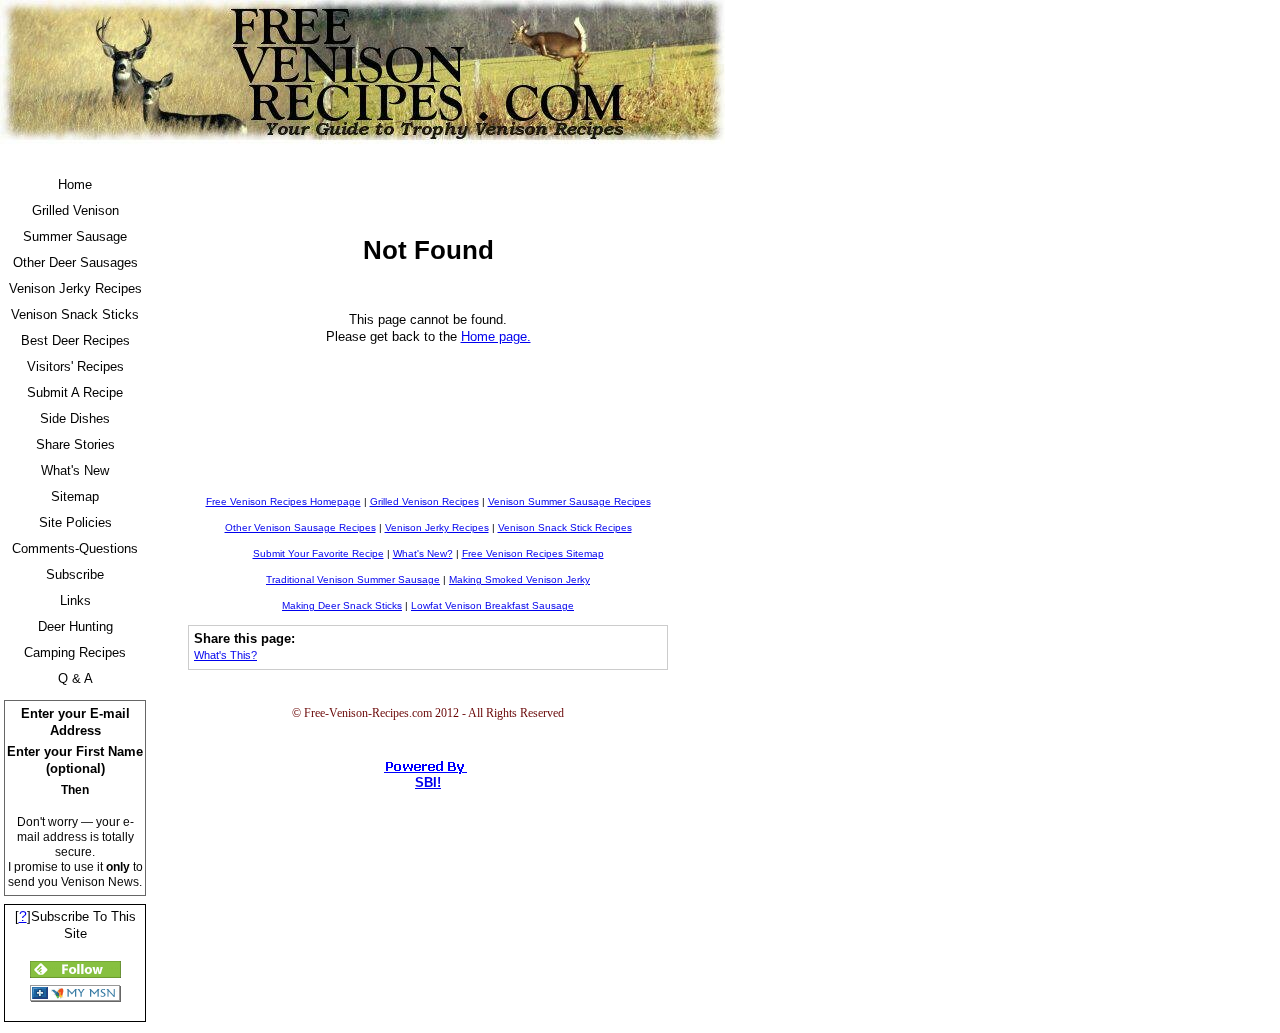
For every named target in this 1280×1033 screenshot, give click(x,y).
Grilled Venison (75, 210)
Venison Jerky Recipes (75, 288)
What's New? (423, 553)
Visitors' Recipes (75, 366)
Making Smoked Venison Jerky (519, 579)
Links (75, 600)
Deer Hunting (75, 626)
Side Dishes (75, 418)
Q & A (75, 678)
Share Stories (75, 444)
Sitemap (75, 496)
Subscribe (75, 574)
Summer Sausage (75, 236)
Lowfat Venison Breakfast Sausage (492, 605)
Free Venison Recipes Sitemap (533, 553)
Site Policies (75, 522)
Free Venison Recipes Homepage (283, 501)
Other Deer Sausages (75, 262)
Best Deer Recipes (75, 340)
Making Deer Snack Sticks (342, 605)
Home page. (496, 336)
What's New (75, 470)
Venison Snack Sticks (75, 314)
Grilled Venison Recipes (424, 501)
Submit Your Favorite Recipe (318, 553)
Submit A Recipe (75, 392)
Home (75, 184)
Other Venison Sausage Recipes (300, 527)
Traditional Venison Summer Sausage (353, 579)
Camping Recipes (75, 652)
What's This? (225, 655)
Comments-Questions (75, 548)
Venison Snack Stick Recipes (565, 527)
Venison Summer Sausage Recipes (569, 501)
